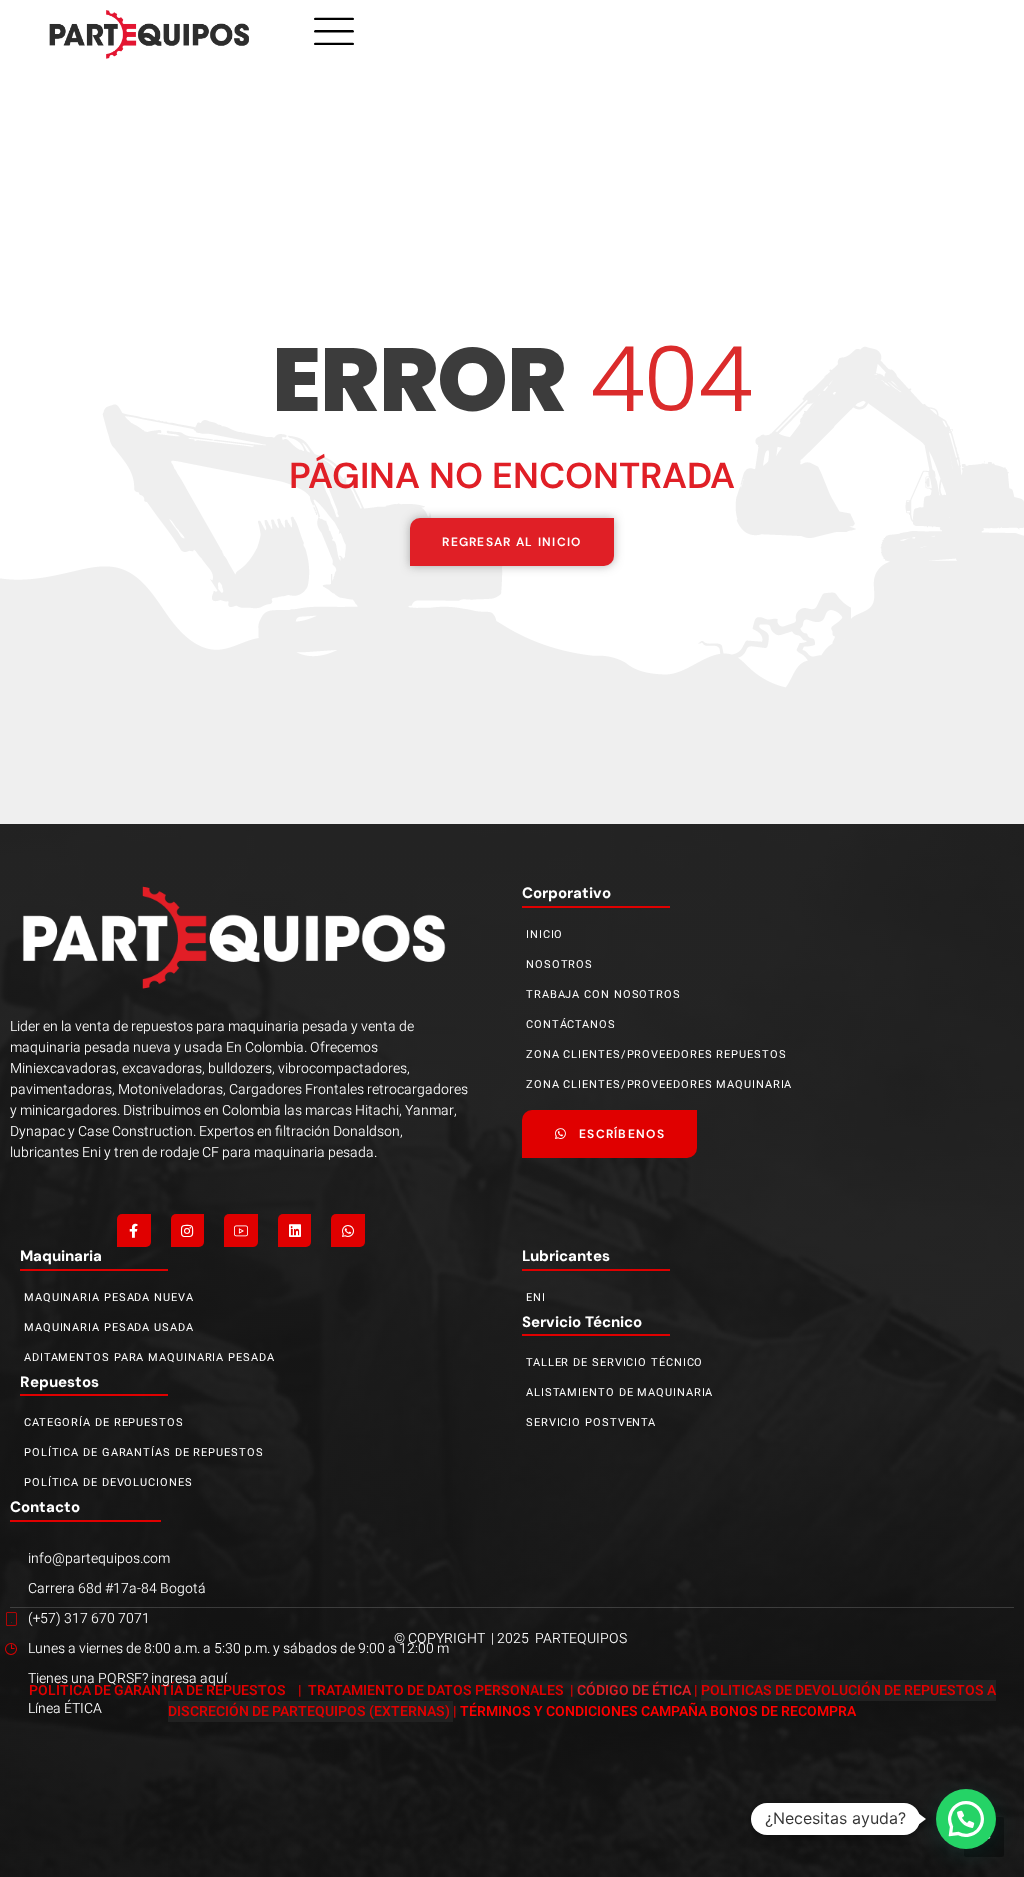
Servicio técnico (582, 1322)
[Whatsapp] (348, 1231)
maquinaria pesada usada (109, 1327)
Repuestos (59, 1382)
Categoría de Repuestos (104, 1422)
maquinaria (61, 1256)
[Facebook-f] (134, 1231)
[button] (966, 1819)
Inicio (544, 934)
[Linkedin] (295, 1231)
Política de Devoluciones (108, 1482)
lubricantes (566, 1256)
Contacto (45, 1507)
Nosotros (559, 964)
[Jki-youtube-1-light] (241, 1231)
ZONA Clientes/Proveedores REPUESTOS (656, 1054)
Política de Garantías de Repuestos (144, 1452)
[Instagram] (188, 1231)
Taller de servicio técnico (614, 1362)
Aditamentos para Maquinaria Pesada (149, 1357)
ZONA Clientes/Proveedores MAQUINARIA (659, 1084)
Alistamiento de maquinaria (619, 1392)
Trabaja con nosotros (603, 994)
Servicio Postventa (591, 1422)
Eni (536, 1297)
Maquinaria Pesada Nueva (109, 1297)
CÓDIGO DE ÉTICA (634, 1690)
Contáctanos (571, 1024)
